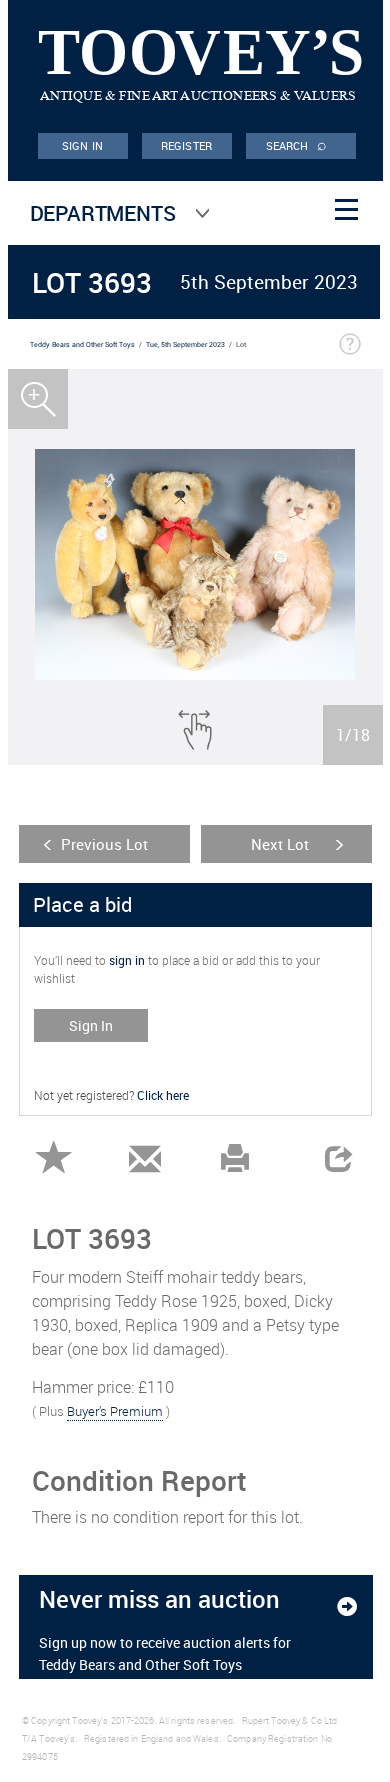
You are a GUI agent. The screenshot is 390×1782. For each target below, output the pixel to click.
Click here (163, 1095)
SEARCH (297, 144)
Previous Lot (104, 844)
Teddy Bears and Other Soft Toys (82, 344)
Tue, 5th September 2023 (185, 344)
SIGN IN (82, 145)
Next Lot (280, 844)
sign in (127, 960)
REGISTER (186, 145)
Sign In (91, 1025)
